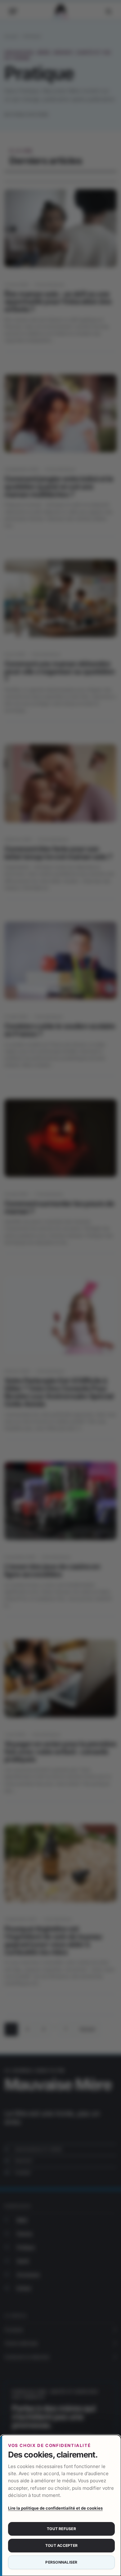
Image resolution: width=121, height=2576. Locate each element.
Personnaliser (61, 2562)
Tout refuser (61, 2529)
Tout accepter (61, 2545)
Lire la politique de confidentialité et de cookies (55, 2508)
